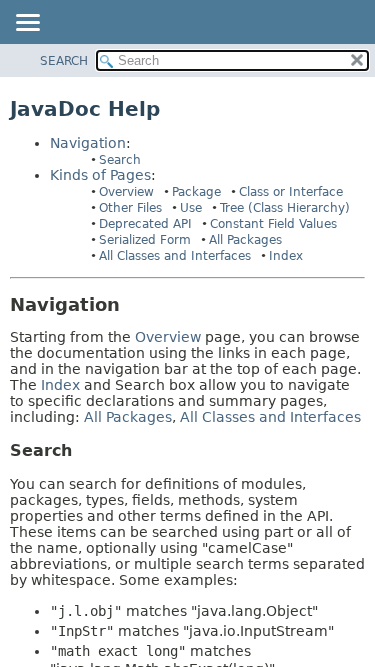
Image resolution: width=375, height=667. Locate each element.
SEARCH (64, 61)
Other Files (130, 208)
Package (196, 192)
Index (286, 256)
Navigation (88, 143)
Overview (126, 192)
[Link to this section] (134, 304)
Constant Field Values (273, 224)
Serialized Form (145, 240)
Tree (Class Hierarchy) (285, 208)
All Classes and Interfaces (175, 256)
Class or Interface (291, 192)
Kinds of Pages (100, 175)
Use (191, 208)
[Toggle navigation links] (27, 24)
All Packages (245, 240)
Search (120, 160)
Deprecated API (145, 224)
